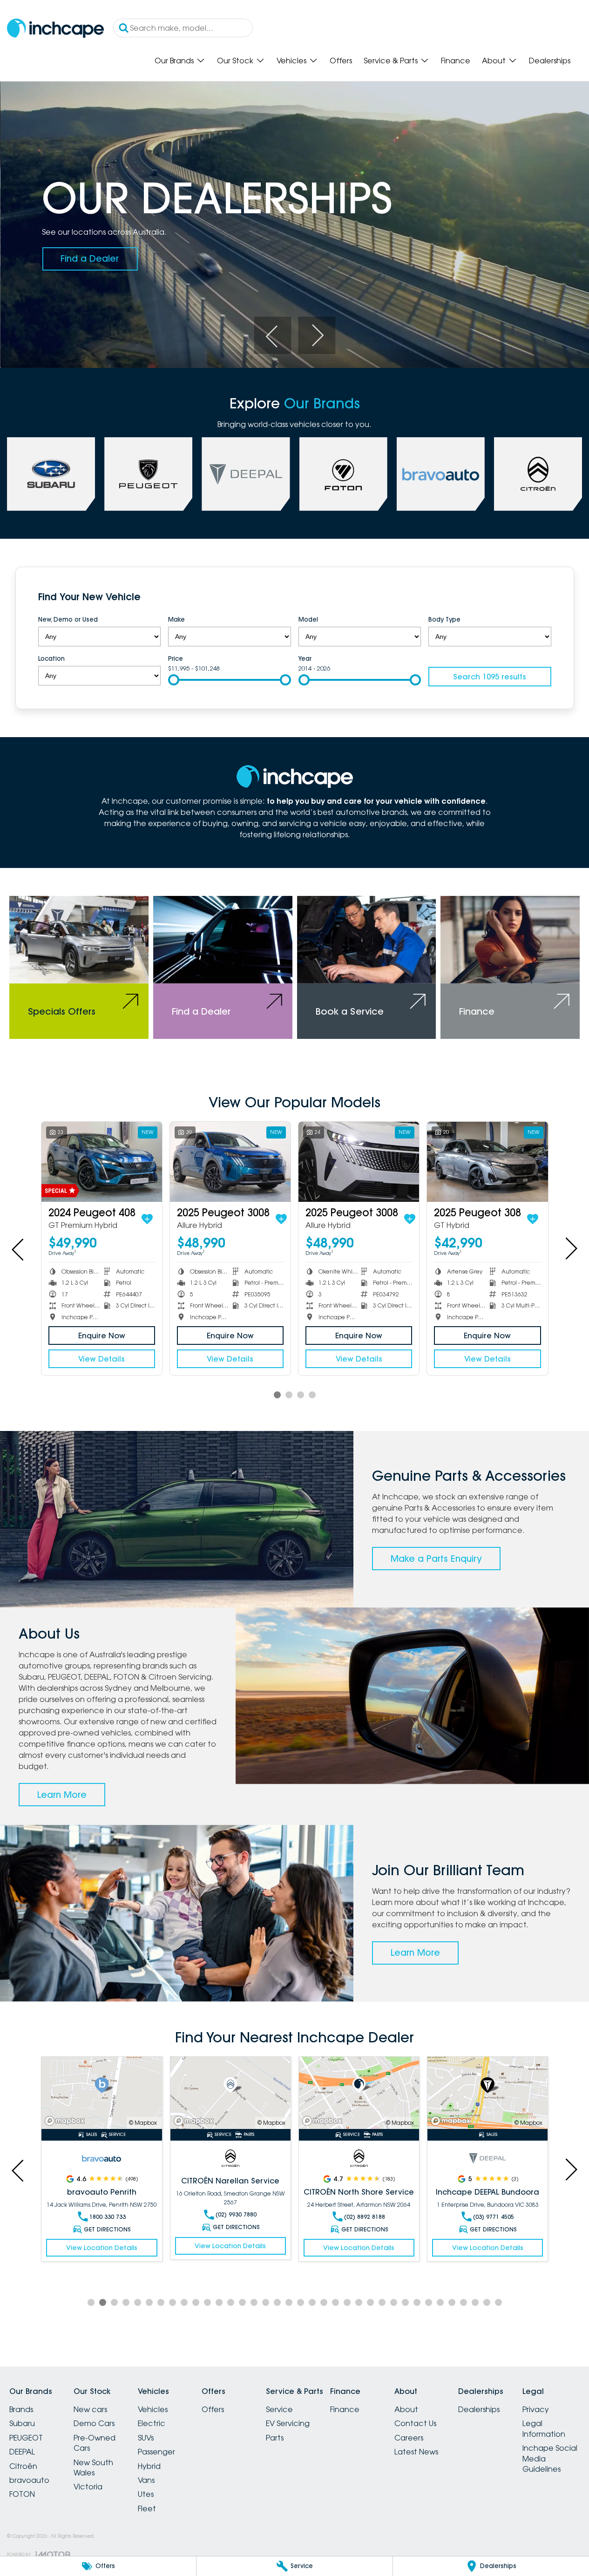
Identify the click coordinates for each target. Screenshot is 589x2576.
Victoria (88, 2487)
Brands (21, 2409)
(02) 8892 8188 (365, 2217)
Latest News (416, 2452)
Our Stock (235, 61)
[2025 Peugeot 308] (487, 1162)
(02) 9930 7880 (236, 2214)
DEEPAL (22, 2452)
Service (279, 2409)
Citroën (23, 2466)
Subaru (22, 2423)
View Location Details (102, 2248)
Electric (152, 2423)
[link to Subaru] (51, 474)
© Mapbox (143, 2123)
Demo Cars (94, 2423)
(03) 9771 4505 (494, 2217)
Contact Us (415, 2423)
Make (176, 619)
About (494, 61)
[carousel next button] (317, 335)
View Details (102, 1359)
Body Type (444, 619)
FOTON (22, 2494)
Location (51, 658)
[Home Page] (55, 28)
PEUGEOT (26, 2438)
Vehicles (291, 61)
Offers (341, 61)
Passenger (156, 2452)
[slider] (174, 680)
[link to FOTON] (343, 474)
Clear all (533, 598)
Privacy (536, 2409)
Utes (146, 2494)
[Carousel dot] (277, 1395)
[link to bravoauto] (441, 474)
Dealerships (550, 61)
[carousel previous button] (272, 335)
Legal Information (544, 2428)
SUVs (146, 2438)
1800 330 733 (108, 2217)
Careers (409, 2438)
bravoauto (29, 2480)
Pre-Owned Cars (95, 2443)
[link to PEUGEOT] (148, 474)
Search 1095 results (490, 677)
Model (308, 619)
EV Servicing (288, 2423)
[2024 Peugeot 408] (102, 1162)
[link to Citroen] (538, 474)
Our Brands (174, 61)
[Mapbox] (67, 2121)
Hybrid (149, 2466)
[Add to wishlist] (147, 1219)
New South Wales (93, 2468)
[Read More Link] (102, 2093)
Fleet (147, 2508)
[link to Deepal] (246, 474)
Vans (146, 2480)
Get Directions (107, 2229)
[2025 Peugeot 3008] (230, 1162)
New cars (90, 2409)
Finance (456, 61)
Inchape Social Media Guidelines (550, 2458)
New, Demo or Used (68, 619)
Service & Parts (391, 61)
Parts (275, 2438)
